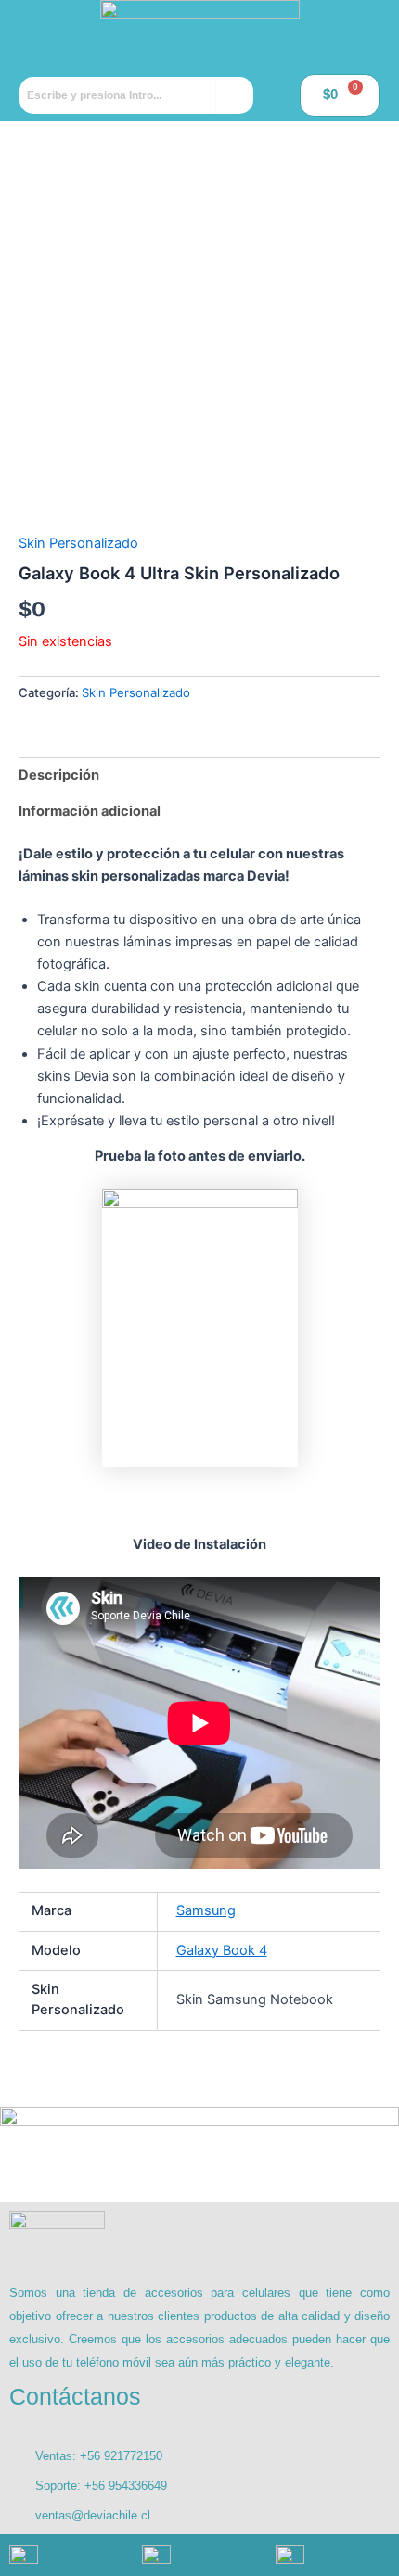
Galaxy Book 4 (222, 1950)
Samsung (206, 1910)
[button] (51, 34)
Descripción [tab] (59, 775)
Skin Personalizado (78, 543)
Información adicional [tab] (90, 811)
